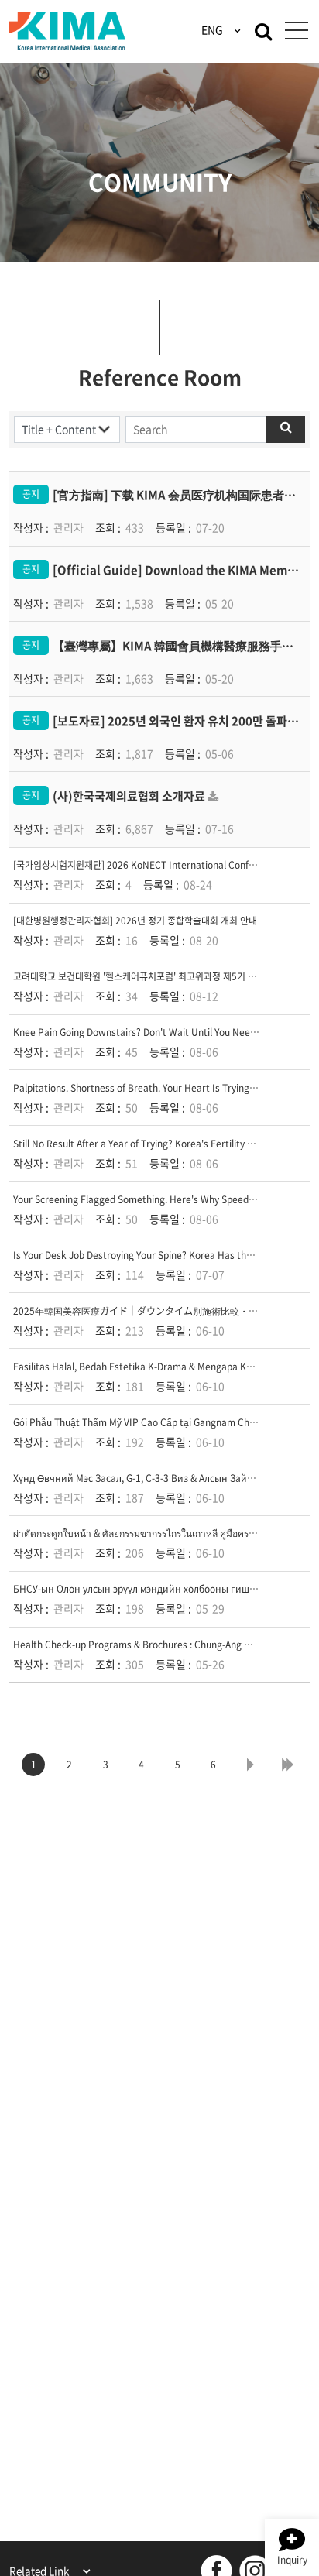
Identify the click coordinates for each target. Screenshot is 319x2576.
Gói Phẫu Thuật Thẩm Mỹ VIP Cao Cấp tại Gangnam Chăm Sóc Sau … (162, 1422)
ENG (213, 29)
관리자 (69, 527)
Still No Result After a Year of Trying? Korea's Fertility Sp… (140, 1144)
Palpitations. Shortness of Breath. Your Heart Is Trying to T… (146, 1088)
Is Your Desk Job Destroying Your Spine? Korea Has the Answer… (154, 1255)
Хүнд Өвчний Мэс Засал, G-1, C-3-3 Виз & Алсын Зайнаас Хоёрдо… (163, 1478)
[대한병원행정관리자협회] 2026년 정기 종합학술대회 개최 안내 (135, 921)
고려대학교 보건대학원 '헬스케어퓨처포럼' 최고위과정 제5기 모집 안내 (150, 976)
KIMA (67, 32)
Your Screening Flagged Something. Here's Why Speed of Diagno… (157, 1199)
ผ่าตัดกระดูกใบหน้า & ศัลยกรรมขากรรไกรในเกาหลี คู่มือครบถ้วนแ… (150, 1533)
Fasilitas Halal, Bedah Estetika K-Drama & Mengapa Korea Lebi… (155, 1367)
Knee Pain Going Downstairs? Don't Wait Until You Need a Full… (152, 1032)
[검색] (263, 30)
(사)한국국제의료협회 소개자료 (129, 796)
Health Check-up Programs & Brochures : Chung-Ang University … (158, 1645)
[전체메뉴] (296, 31)
